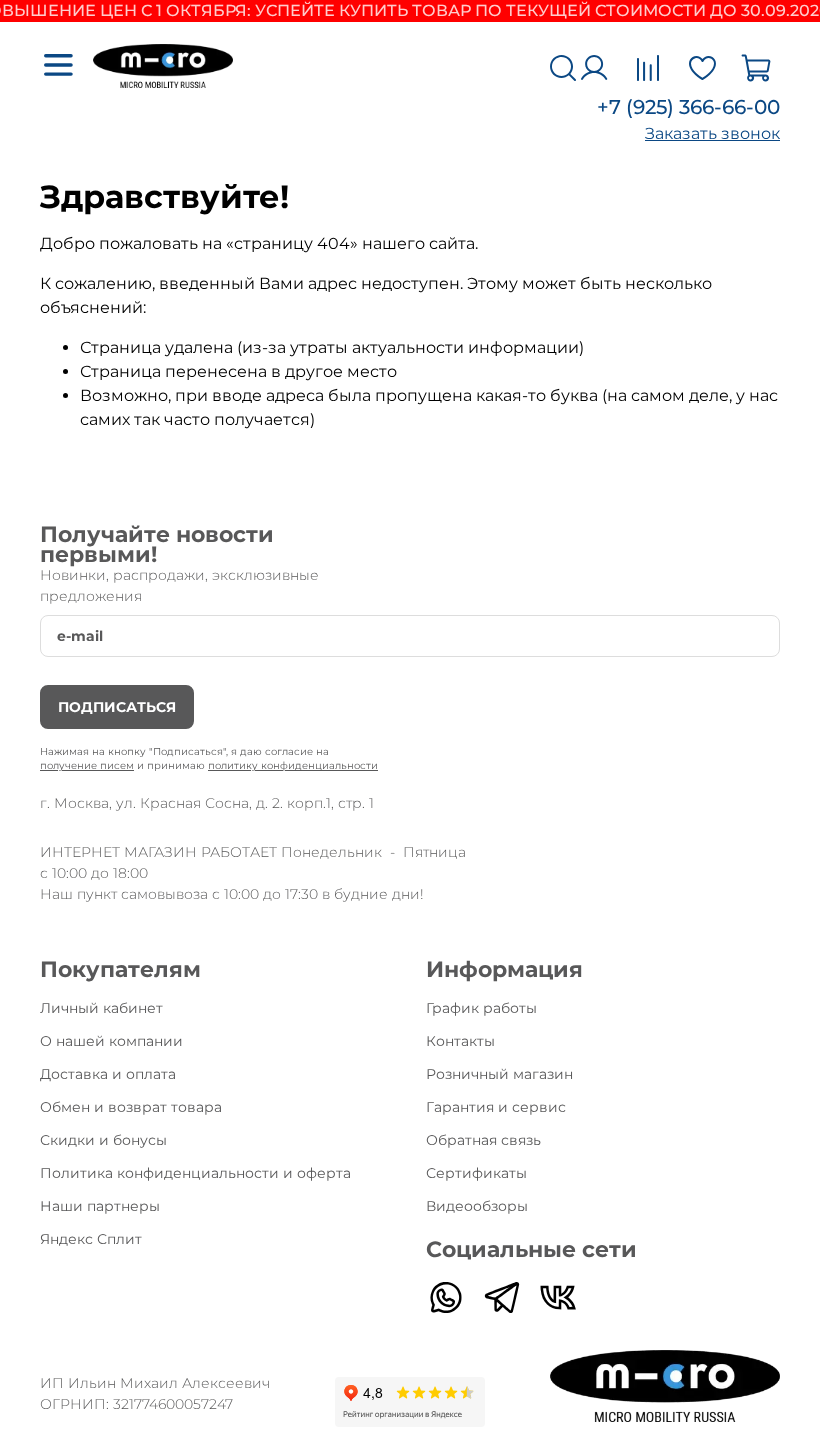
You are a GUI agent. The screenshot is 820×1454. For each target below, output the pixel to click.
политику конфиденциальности (293, 765)
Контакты (460, 1041)
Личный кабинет (101, 1008)
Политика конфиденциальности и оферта (195, 1173)
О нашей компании (111, 1041)
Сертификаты (476, 1173)
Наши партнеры (100, 1206)
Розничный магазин (499, 1074)
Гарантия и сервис (496, 1107)
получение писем (87, 765)
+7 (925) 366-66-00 (688, 107)
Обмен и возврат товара (131, 1107)
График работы (481, 1008)
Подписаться (117, 707)
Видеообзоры (477, 1206)
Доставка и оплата (108, 1074)
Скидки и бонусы (103, 1140)
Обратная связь (483, 1140)
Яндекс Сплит (91, 1239)
